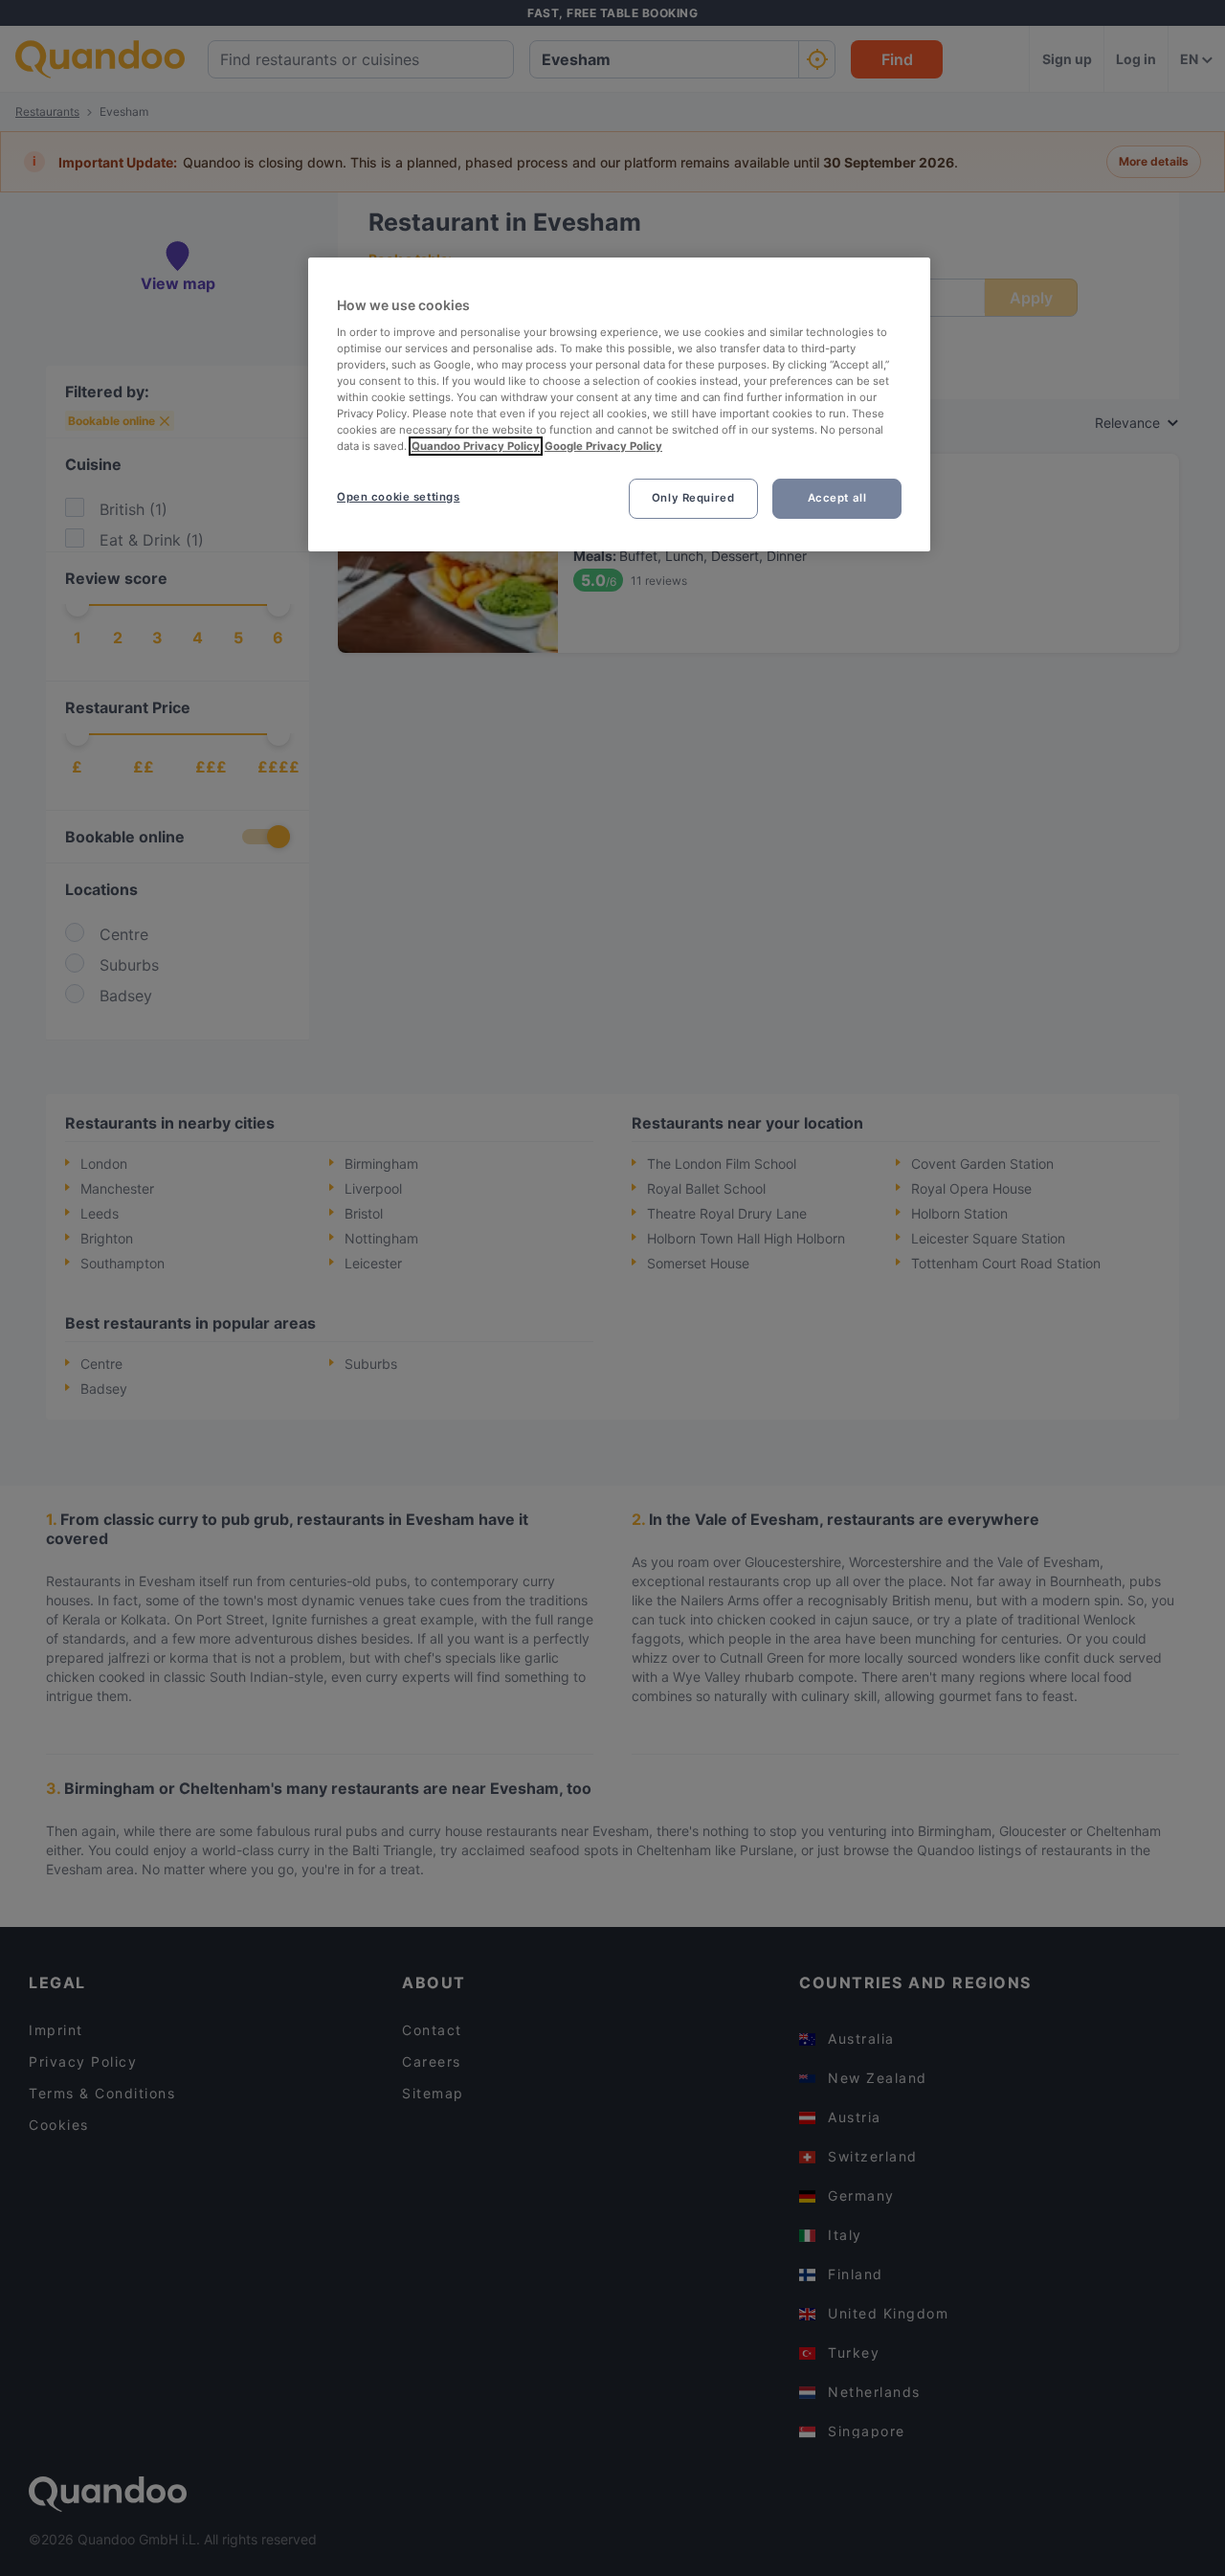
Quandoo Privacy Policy (476, 446)
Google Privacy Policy (603, 446)
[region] (619, 404)
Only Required (693, 498)
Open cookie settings (398, 497)
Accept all (837, 498)
